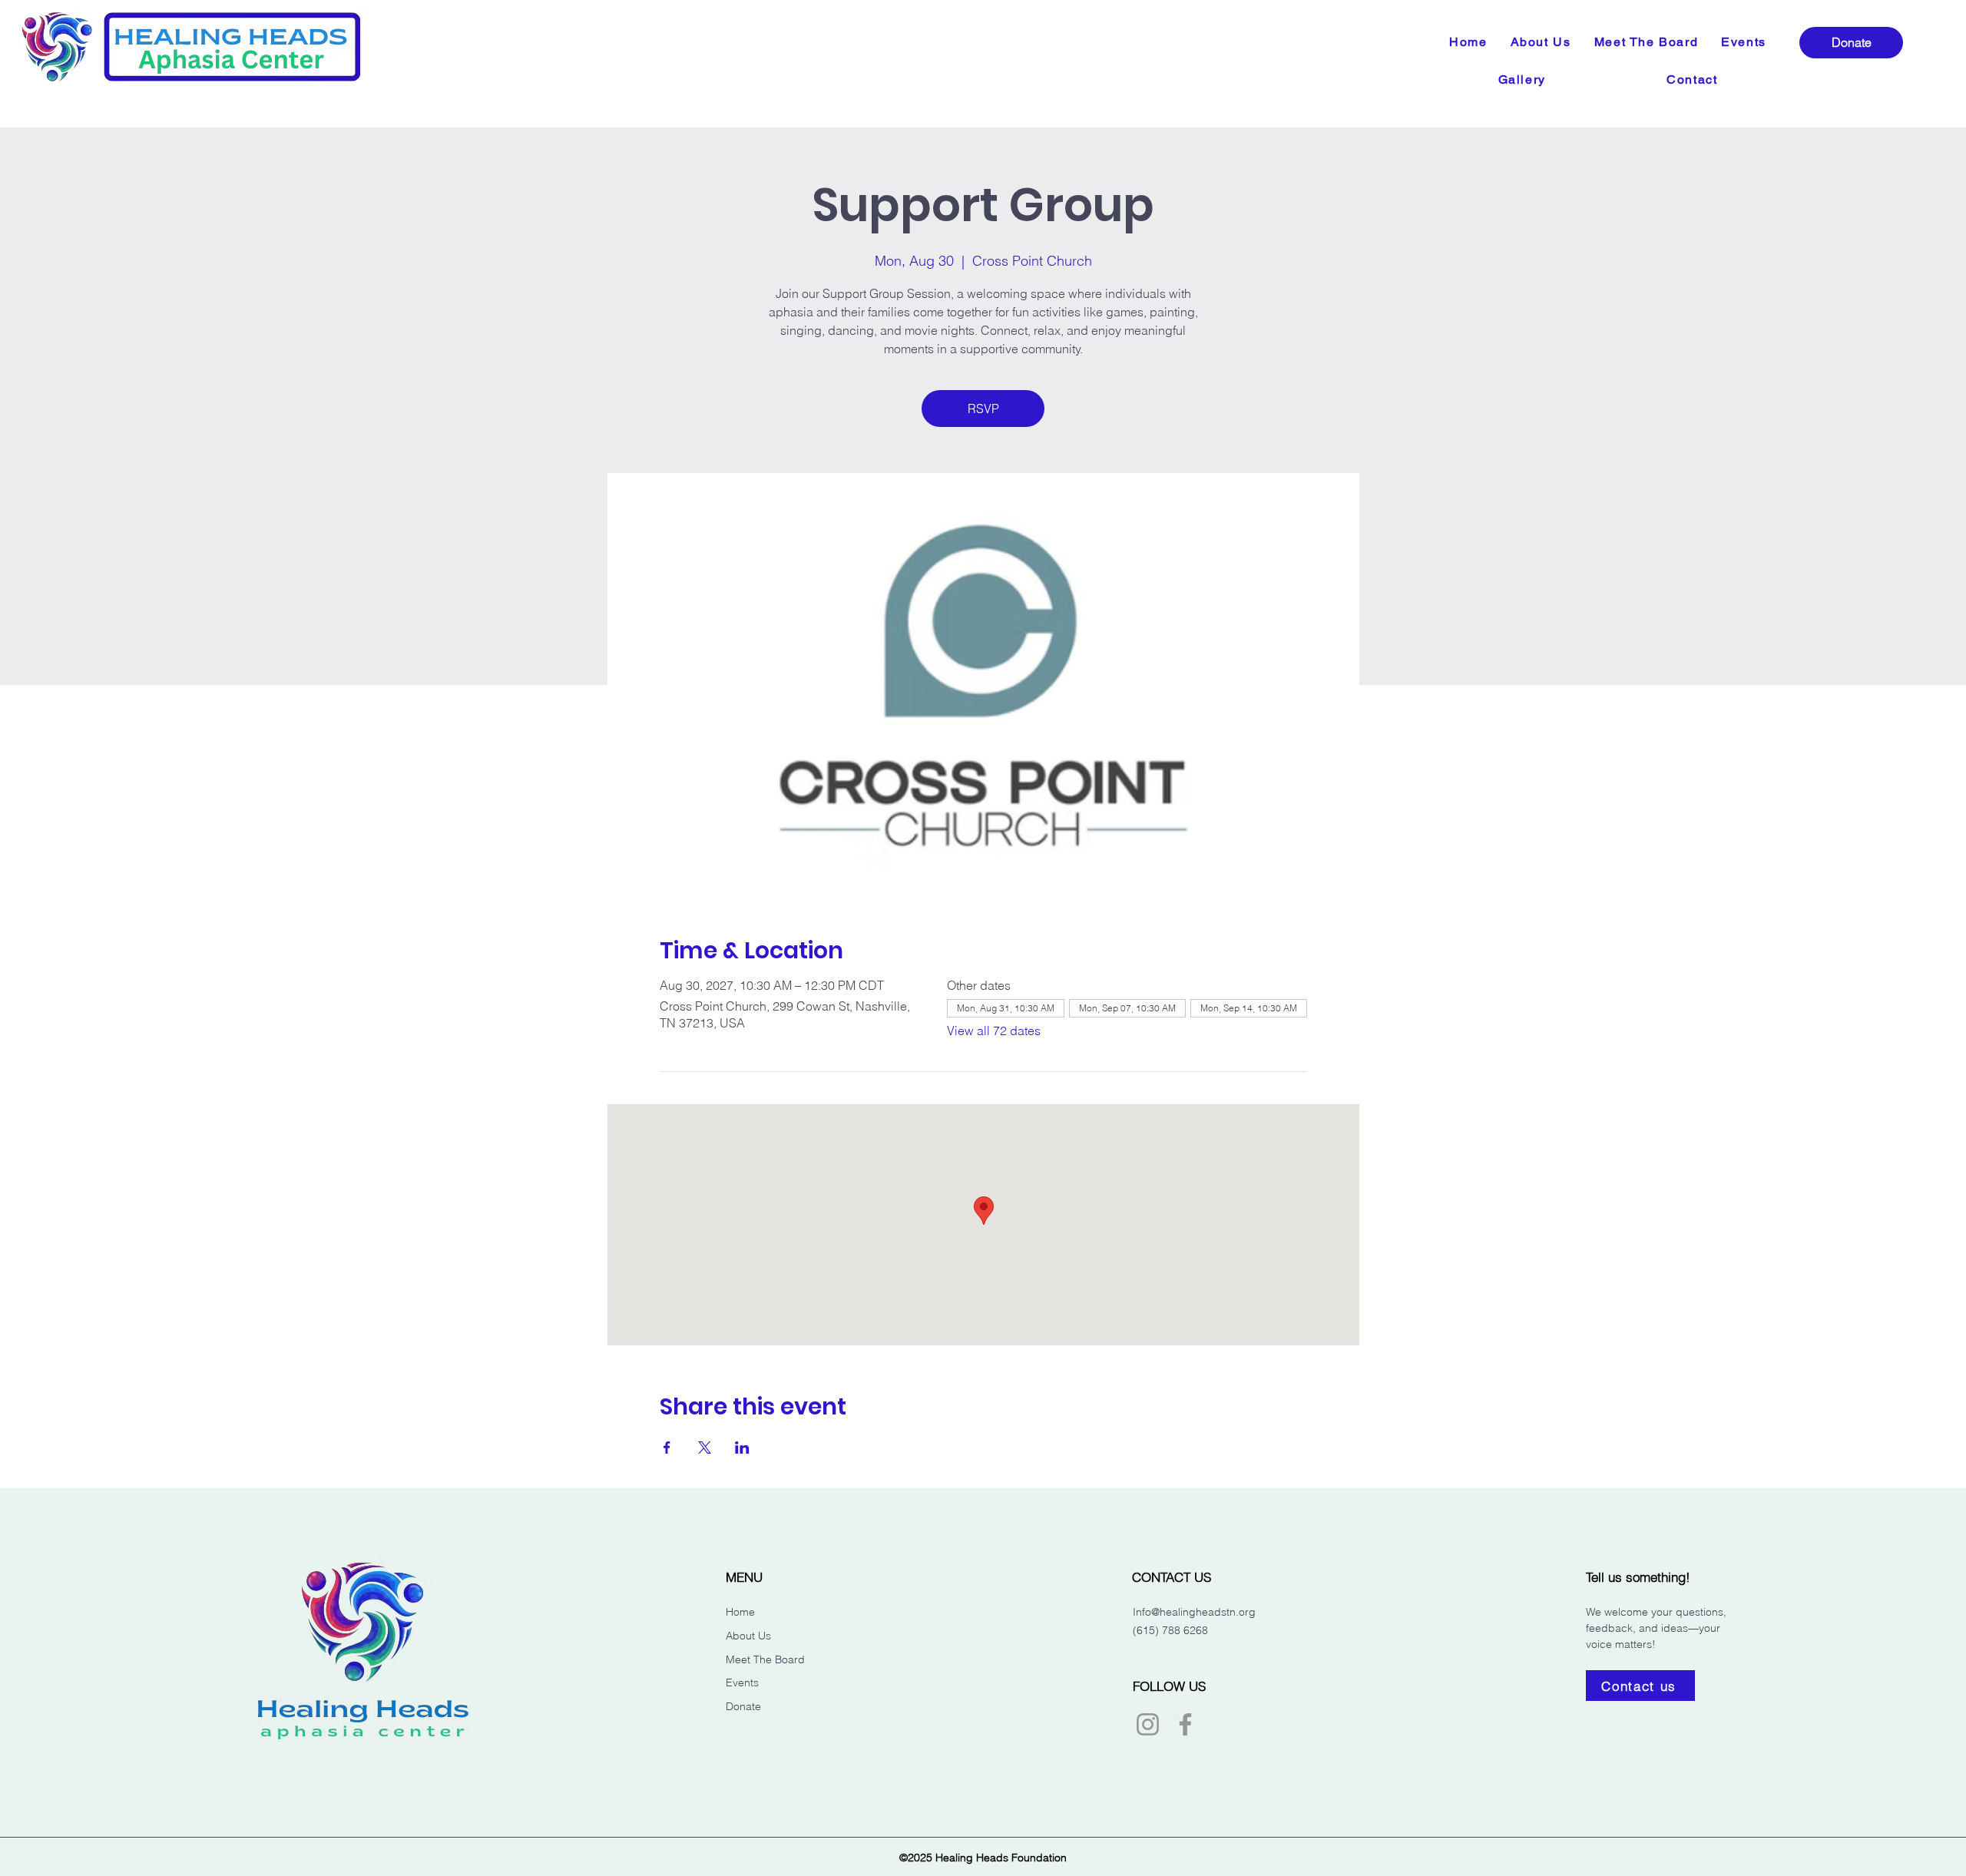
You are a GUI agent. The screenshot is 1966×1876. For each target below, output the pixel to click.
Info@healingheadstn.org (1194, 1612)
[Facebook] (1185, 1724)
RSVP (983, 409)
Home (740, 1612)
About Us (748, 1636)
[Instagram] (1148, 1724)
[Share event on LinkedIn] (742, 1448)
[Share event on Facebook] (667, 1448)
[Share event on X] (705, 1448)
